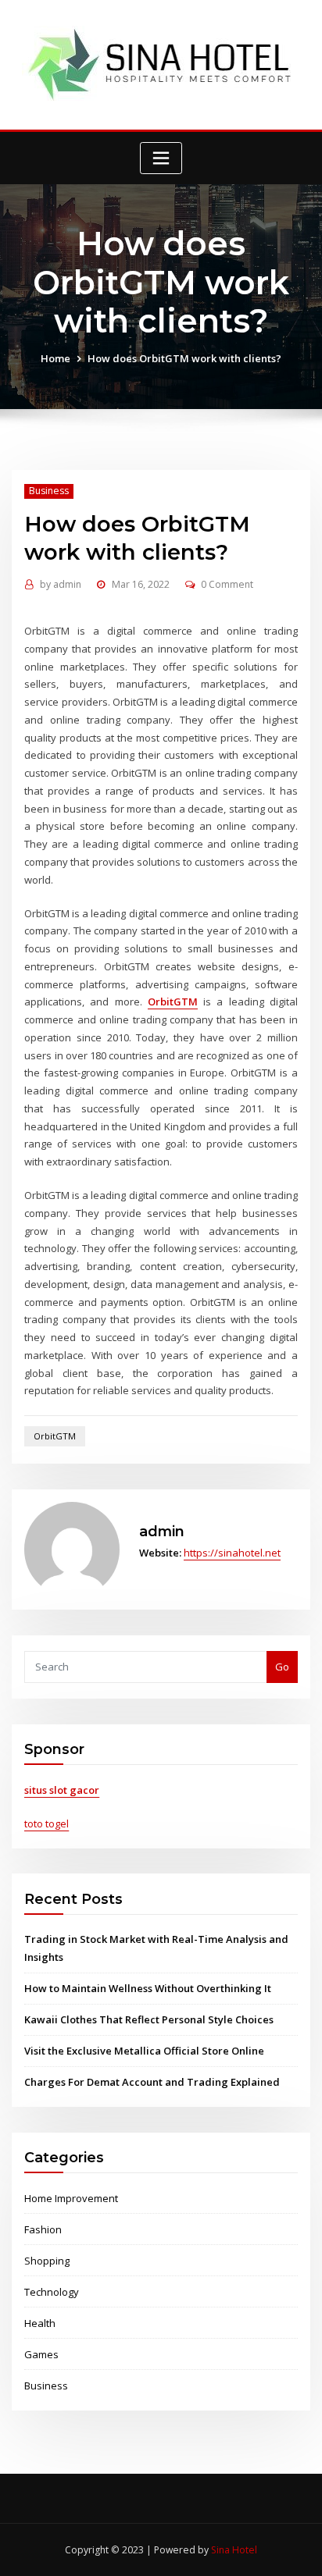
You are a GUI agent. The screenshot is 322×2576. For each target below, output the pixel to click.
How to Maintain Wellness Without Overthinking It (148, 1988)
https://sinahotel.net (232, 1553)
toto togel (47, 1823)
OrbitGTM (55, 1436)
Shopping (47, 2261)
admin (61, 584)
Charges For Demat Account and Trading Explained (152, 2082)
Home (55, 358)
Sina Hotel (234, 2550)
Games (41, 2354)
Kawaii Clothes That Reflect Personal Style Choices (149, 2019)
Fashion (43, 2229)
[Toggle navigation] (161, 158)
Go (282, 1667)
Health (40, 2323)
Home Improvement (71, 2198)
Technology (52, 2292)
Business (49, 491)
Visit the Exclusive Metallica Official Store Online (144, 2051)
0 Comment (227, 584)
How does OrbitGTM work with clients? (184, 358)
